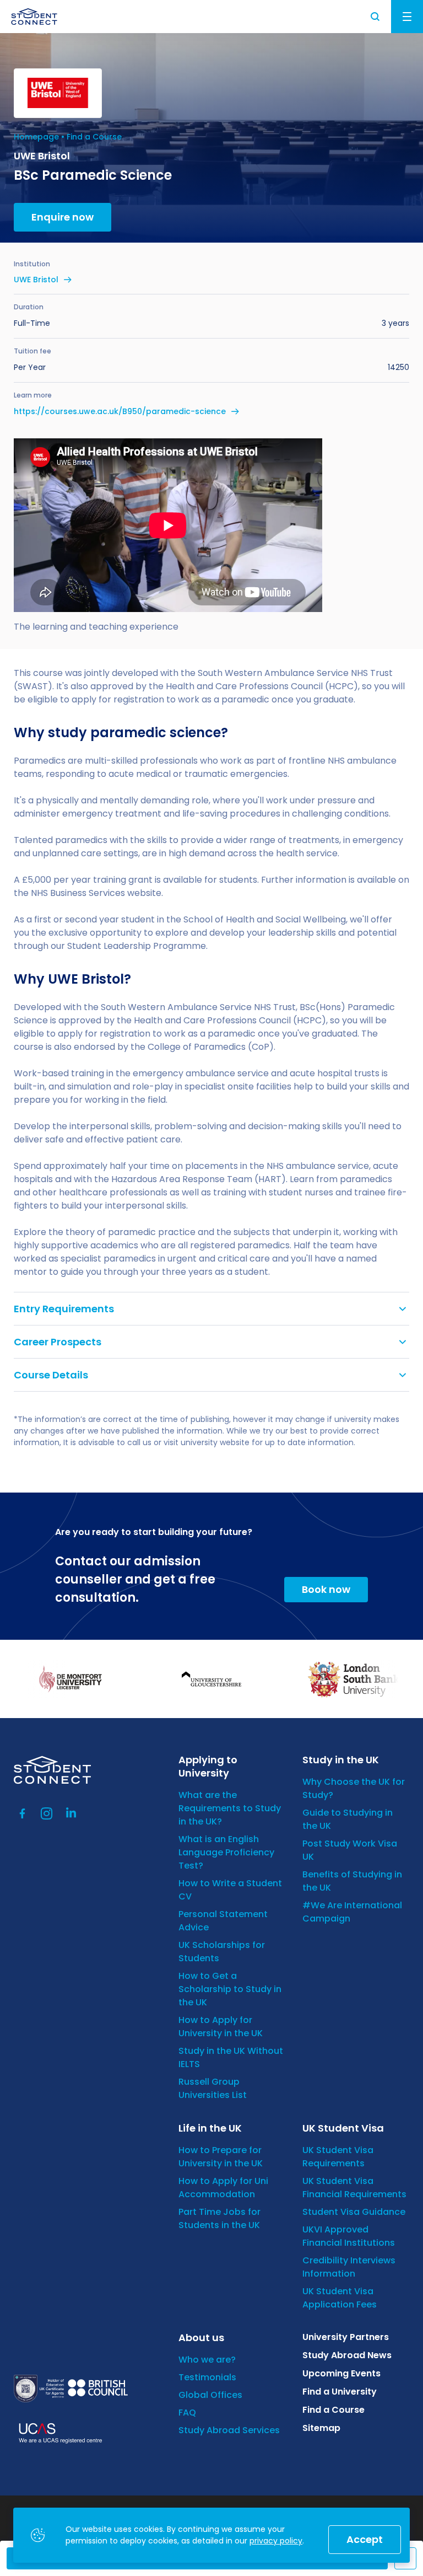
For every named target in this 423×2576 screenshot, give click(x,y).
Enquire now (63, 217)
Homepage (36, 137)
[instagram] (47, 1813)
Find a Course (94, 137)
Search (376, 17)
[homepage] (34, 17)
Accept (365, 2539)
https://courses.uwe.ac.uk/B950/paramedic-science (120, 411)
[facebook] (23, 1813)
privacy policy (276, 2541)
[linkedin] (71, 1813)
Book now (326, 1589)
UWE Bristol (36, 280)
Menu (407, 17)
